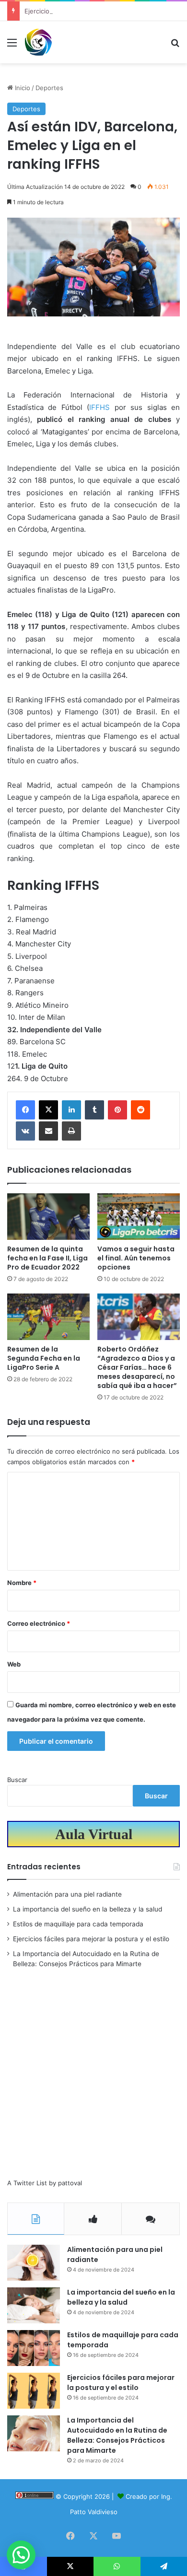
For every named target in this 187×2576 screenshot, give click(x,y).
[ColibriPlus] (38, 42)
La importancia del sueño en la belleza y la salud (88, 1909)
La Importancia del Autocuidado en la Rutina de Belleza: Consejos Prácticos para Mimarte (117, 2435)
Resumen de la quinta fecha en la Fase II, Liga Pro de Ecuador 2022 (47, 1258)
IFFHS (102, 407)
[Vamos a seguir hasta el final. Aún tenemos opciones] (139, 1217)
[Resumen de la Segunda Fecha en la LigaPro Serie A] (48, 1317)
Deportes (49, 88)
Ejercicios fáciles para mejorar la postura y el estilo (100, 11)
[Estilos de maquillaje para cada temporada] (34, 2348)
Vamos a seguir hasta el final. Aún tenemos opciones (136, 1258)
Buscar (17, 1780)
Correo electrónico (39, 1623)
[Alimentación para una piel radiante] (34, 2263)
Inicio (22, 88)
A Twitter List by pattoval (45, 2183)
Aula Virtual (94, 1834)
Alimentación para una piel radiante (67, 1894)
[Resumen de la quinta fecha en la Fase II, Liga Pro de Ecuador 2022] (48, 1217)
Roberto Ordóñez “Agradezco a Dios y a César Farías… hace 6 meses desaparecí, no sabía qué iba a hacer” (137, 1367)
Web (14, 1664)
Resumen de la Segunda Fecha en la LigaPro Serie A (44, 1358)
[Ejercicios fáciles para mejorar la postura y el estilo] (34, 2391)
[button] (21, 2555)
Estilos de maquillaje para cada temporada (78, 1924)
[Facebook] (25, 1110)
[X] (48, 1110)
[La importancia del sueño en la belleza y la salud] (34, 2305)
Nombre (22, 1583)
